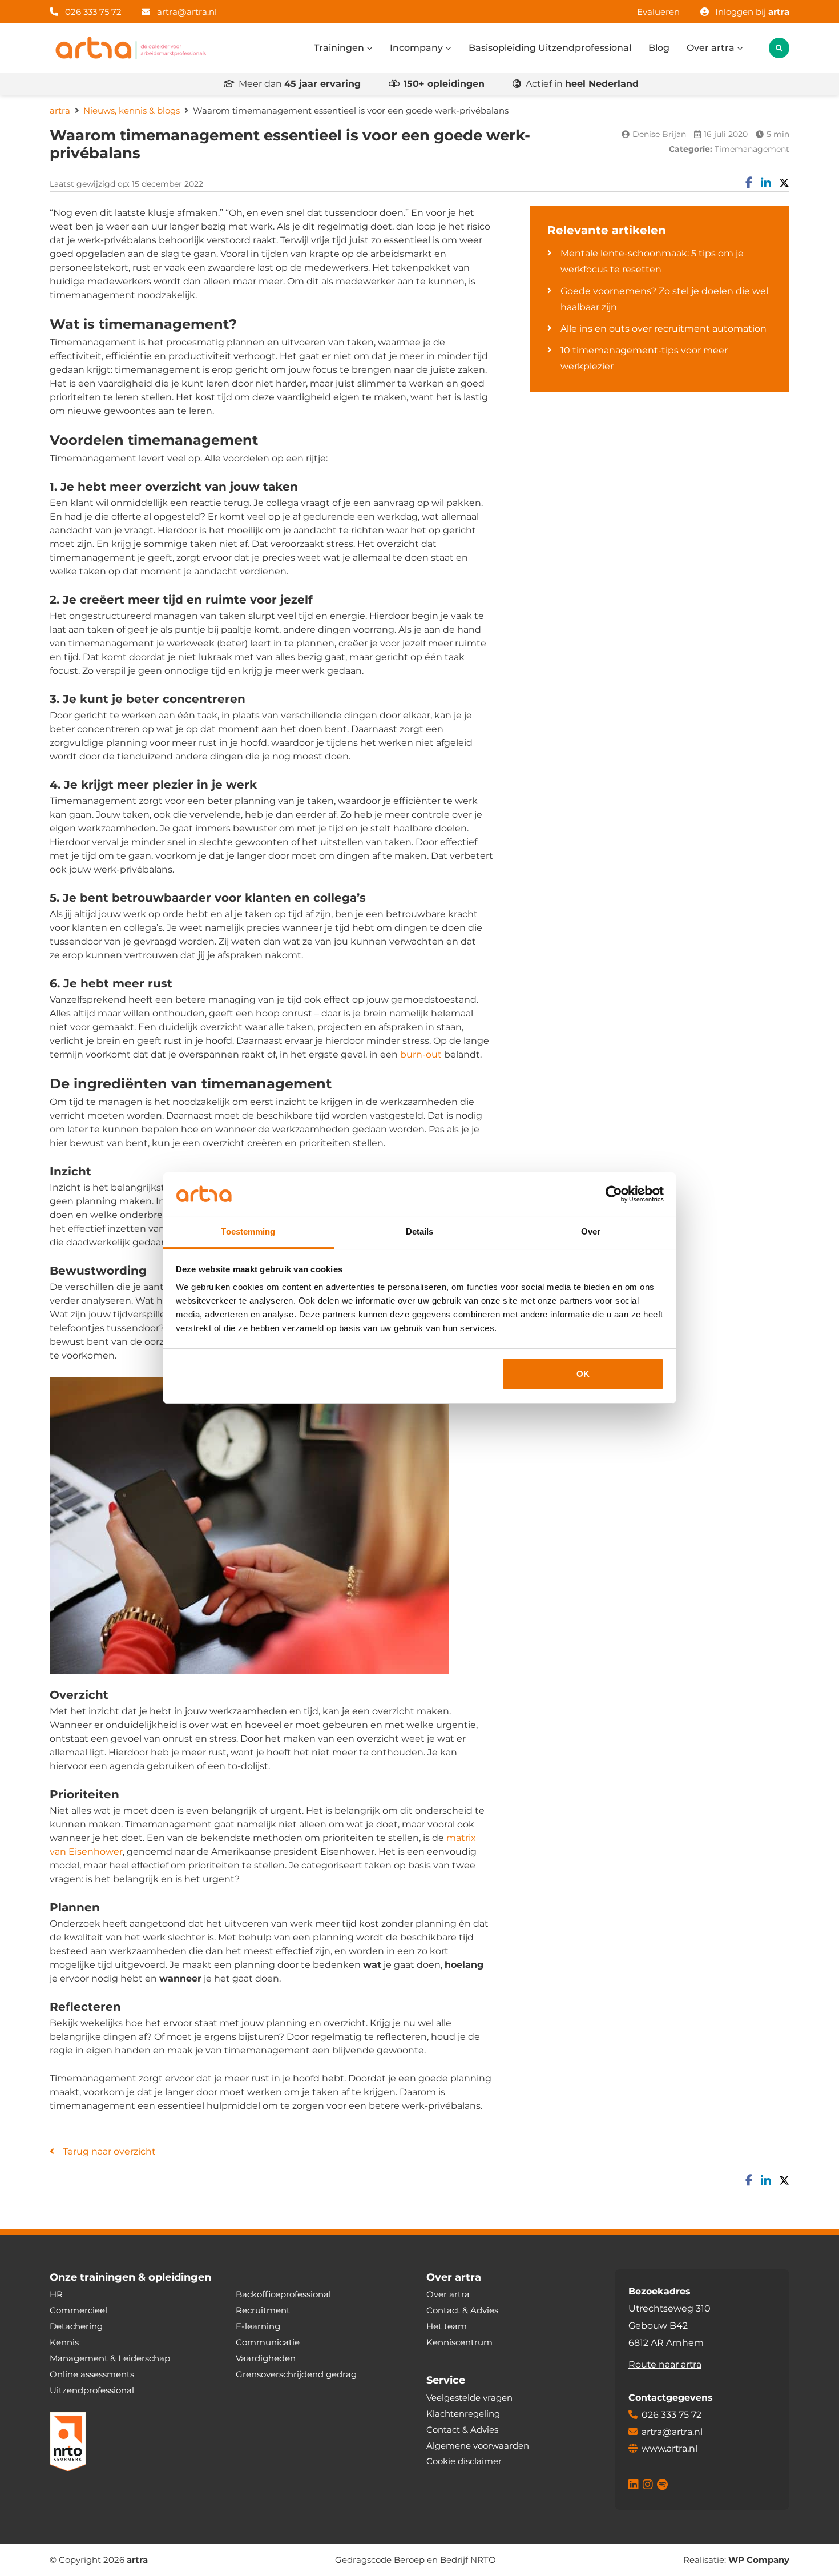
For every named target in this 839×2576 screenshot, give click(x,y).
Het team (447, 2326)
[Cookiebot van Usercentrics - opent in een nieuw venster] (614, 1194)
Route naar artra (665, 2364)
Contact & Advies (462, 2310)
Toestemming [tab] (248, 1231)
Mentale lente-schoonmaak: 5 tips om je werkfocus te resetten (652, 261)
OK (583, 1374)
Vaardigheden (266, 2358)
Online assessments (92, 2374)
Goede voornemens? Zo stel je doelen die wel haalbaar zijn (664, 299)
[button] (779, 48)
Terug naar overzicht (109, 2151)
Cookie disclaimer (464, 2461)
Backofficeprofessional (283, 2294)
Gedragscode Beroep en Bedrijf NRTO (416, 2560)
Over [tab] (591, 1231)
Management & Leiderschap (110, 2358)
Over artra (712, 48)
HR (56, 2294)
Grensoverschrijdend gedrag (296, 2374)
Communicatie (268, 2342)
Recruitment (263, 2310)
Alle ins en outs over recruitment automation (663, 329)
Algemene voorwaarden (478, 2445)
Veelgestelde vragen (469, 2397)
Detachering (76, 2326)
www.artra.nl (669, 2448)
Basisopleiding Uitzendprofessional (550, 48)
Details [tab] (420, 1231)
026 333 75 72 (92, 12)
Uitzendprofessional (92, 2390)
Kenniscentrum (459, 2342)
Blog (659, 48)
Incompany (418, 48)
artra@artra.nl (187, 12)
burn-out (421, 1054)
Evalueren (658, 12)
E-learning (258, 2326)
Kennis (64, 2342)
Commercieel (78, 2310)
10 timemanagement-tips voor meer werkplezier (644, 358)
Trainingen (340, 48)
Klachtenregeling (463, 2413)
